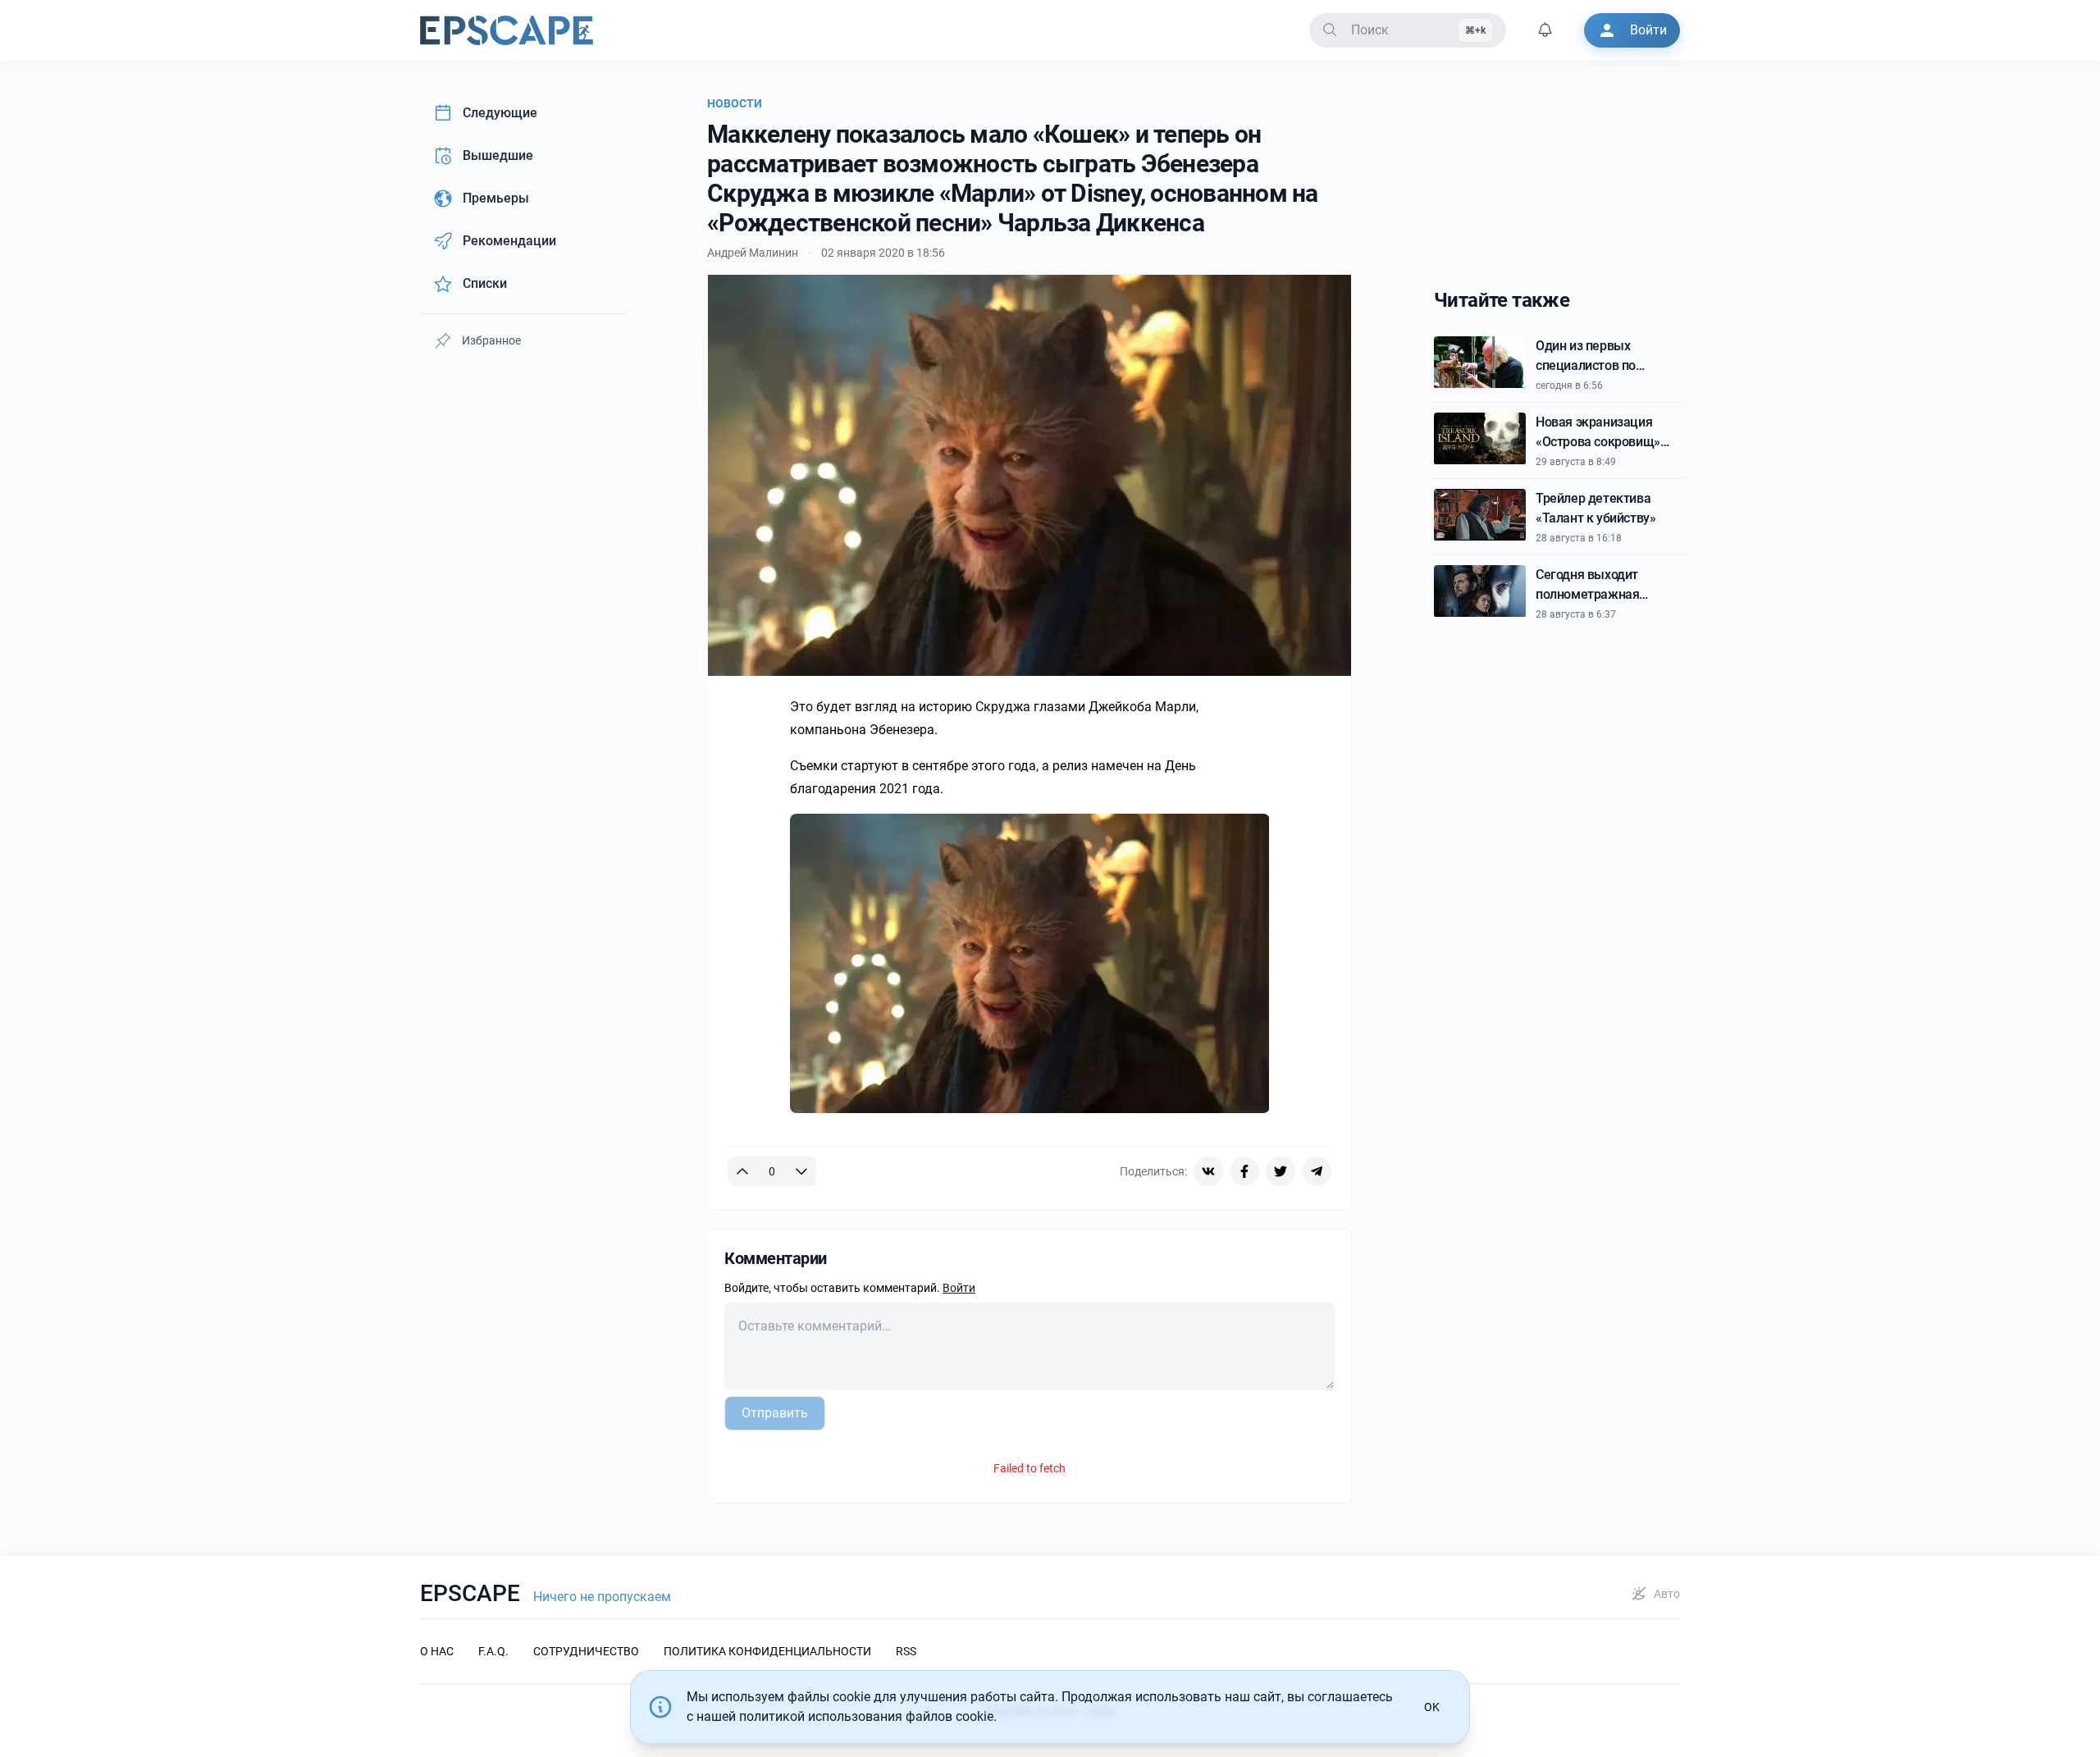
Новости (735, 103)
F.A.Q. (493, 1651)
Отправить (775, 1413)
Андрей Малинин (753, 253)
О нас (437, 1651)
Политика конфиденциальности (767, 1651)
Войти (959, 1288)
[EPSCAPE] (507, 30)
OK (1432, 1707)
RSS (906, 1651)
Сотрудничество (586, 1651)
